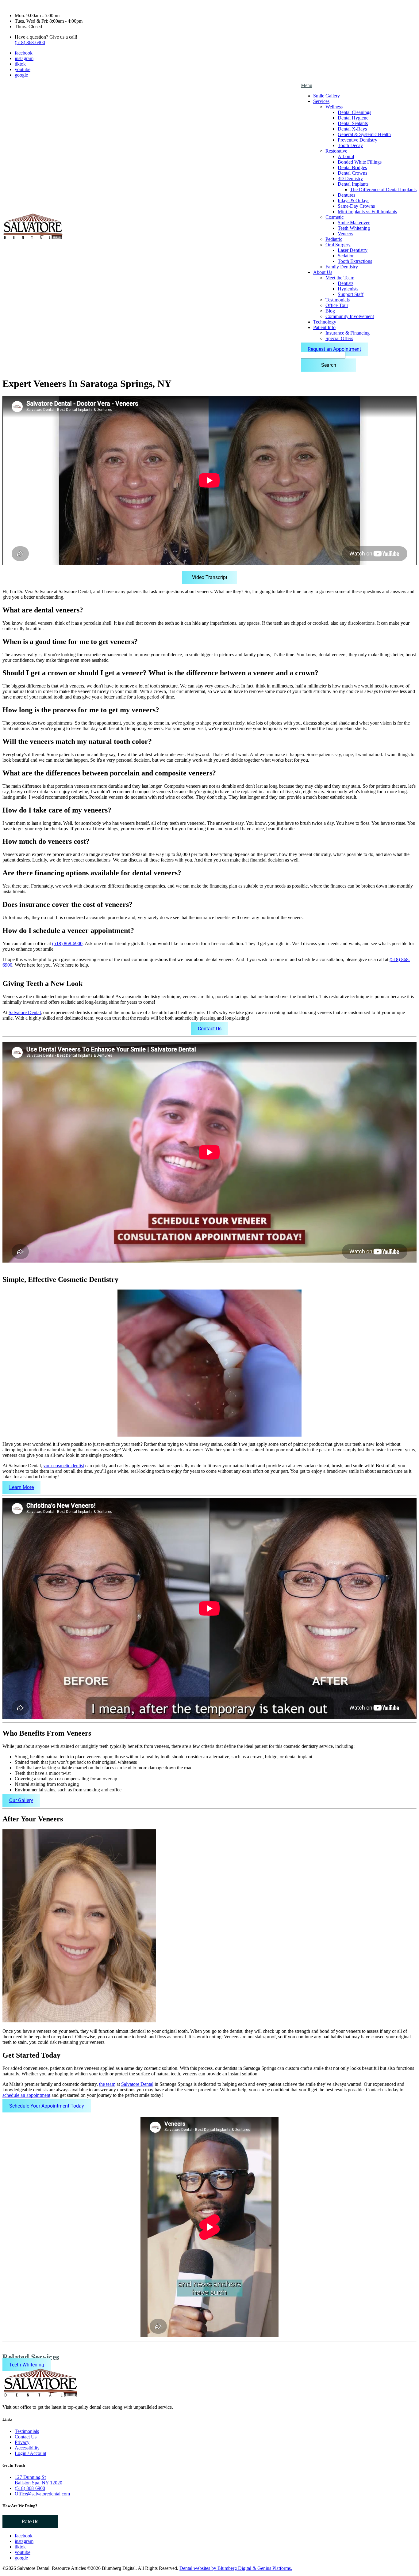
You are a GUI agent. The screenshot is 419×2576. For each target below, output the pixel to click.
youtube (23, 69)
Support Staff (351, 294)
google (21, 75)
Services (321, 101)
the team (107, 2084)
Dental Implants (353, 184)
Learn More (21, 1487)
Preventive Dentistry (357, 140)
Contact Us (210, 1029)
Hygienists (348, 289)
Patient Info (324, 327)
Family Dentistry (342, 267)
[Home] (33, 239)
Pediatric (334, 239)
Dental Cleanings (354, 112)
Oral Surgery (338, 245)
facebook (24, 53)
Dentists (346, 283)
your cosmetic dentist (64, 1466)
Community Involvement (350, 316)
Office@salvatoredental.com (42, 2494)
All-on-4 (346, 156)
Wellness (334, 107)
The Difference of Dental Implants (383, 189)
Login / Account (31, 2453)
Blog (330, 311)
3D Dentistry (350, 178)
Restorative (336, 151)
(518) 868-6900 (30, 42)
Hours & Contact (19, 5)
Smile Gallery (327, 96)
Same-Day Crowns (356, 206)
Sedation (346, 256)
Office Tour (337, 305)
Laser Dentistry (353, 250)
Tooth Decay (350, 145)
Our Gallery (21, 1800)
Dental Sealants (353, 123)
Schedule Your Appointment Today (47, 2106)
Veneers (345, 234)
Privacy (22, 2442)
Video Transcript (210, 577)
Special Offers (339, 338)
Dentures (346, 195)
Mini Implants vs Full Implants (367, 212)
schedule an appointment (26, 2095)
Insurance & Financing (348, 333)
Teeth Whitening (354, 228)
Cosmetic (334, 217)
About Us (323, 272)
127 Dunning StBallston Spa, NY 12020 (38, 2480)
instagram (24, 58)
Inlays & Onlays (354, 201)
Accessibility (27, 2448)
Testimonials (338, 300)
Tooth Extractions (355, 261)
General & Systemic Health (364, 134)
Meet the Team (340, 278)
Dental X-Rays (352, 129)
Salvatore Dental (25, 1012)
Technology (325, 322)
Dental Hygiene (353, 118)
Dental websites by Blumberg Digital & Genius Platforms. (236, 2568)
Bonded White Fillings (360, 162)
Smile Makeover (354, 223)
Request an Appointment (334, 349)
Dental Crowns (352, 173)
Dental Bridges (352, 167)
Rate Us (30, 2522)
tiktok (20, 64)
